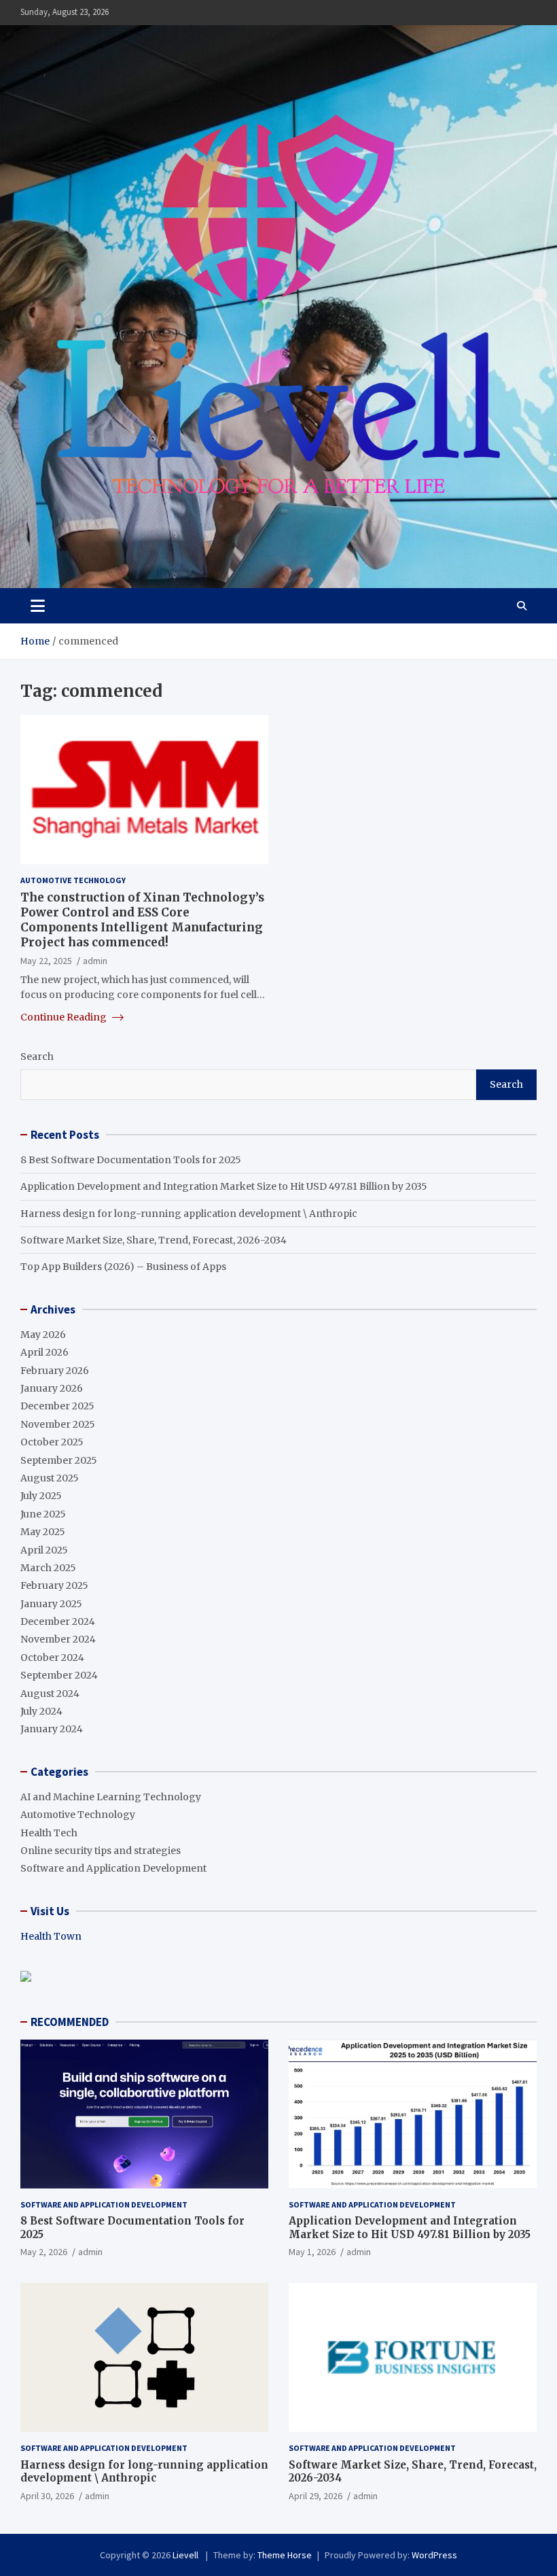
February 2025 (54, 1585)
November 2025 (58, 1424)
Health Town (51, 1936)
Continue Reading (65, 1017)
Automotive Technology (73, 880)
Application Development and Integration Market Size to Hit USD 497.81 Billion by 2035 (224, 1186)
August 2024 (50, 1694)
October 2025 (52, 1442)
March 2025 (48, 1568)
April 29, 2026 (316, 2496)
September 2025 (59, 1460)
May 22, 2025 (46, 961)
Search (37, 1057)
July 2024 (41, 1711)
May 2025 (43, 1532)
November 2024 (58, 1639)
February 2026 (55, 1371)
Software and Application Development (113, 1868)
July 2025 (41, 1496)
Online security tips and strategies (101, 1851)
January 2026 (52, 1388)
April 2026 (44, 1352)
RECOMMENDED (70, 2022)
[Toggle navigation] (38, 606)
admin (95, 961)
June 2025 (43, 1514)
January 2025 (51, 1604)
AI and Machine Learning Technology (111, 1797)
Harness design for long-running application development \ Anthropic (189, 1214)
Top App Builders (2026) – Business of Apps (123, 1267)
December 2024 (58, 1621)
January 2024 (52, 1729)
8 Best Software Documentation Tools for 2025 (131, 1160)
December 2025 (57, 1406)
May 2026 (43, 1335)
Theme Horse (285, 2555)
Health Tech (49, 1833)
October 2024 (52, 1658)
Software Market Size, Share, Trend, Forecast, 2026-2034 (154, 1240)
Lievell (186, 2555)
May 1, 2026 (312, 2252)
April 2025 (44, 1550)
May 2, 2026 (44, 2252)
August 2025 (50, 1478)
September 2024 (59, 1675)
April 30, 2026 (47, 2496)
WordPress (434, 2555)
